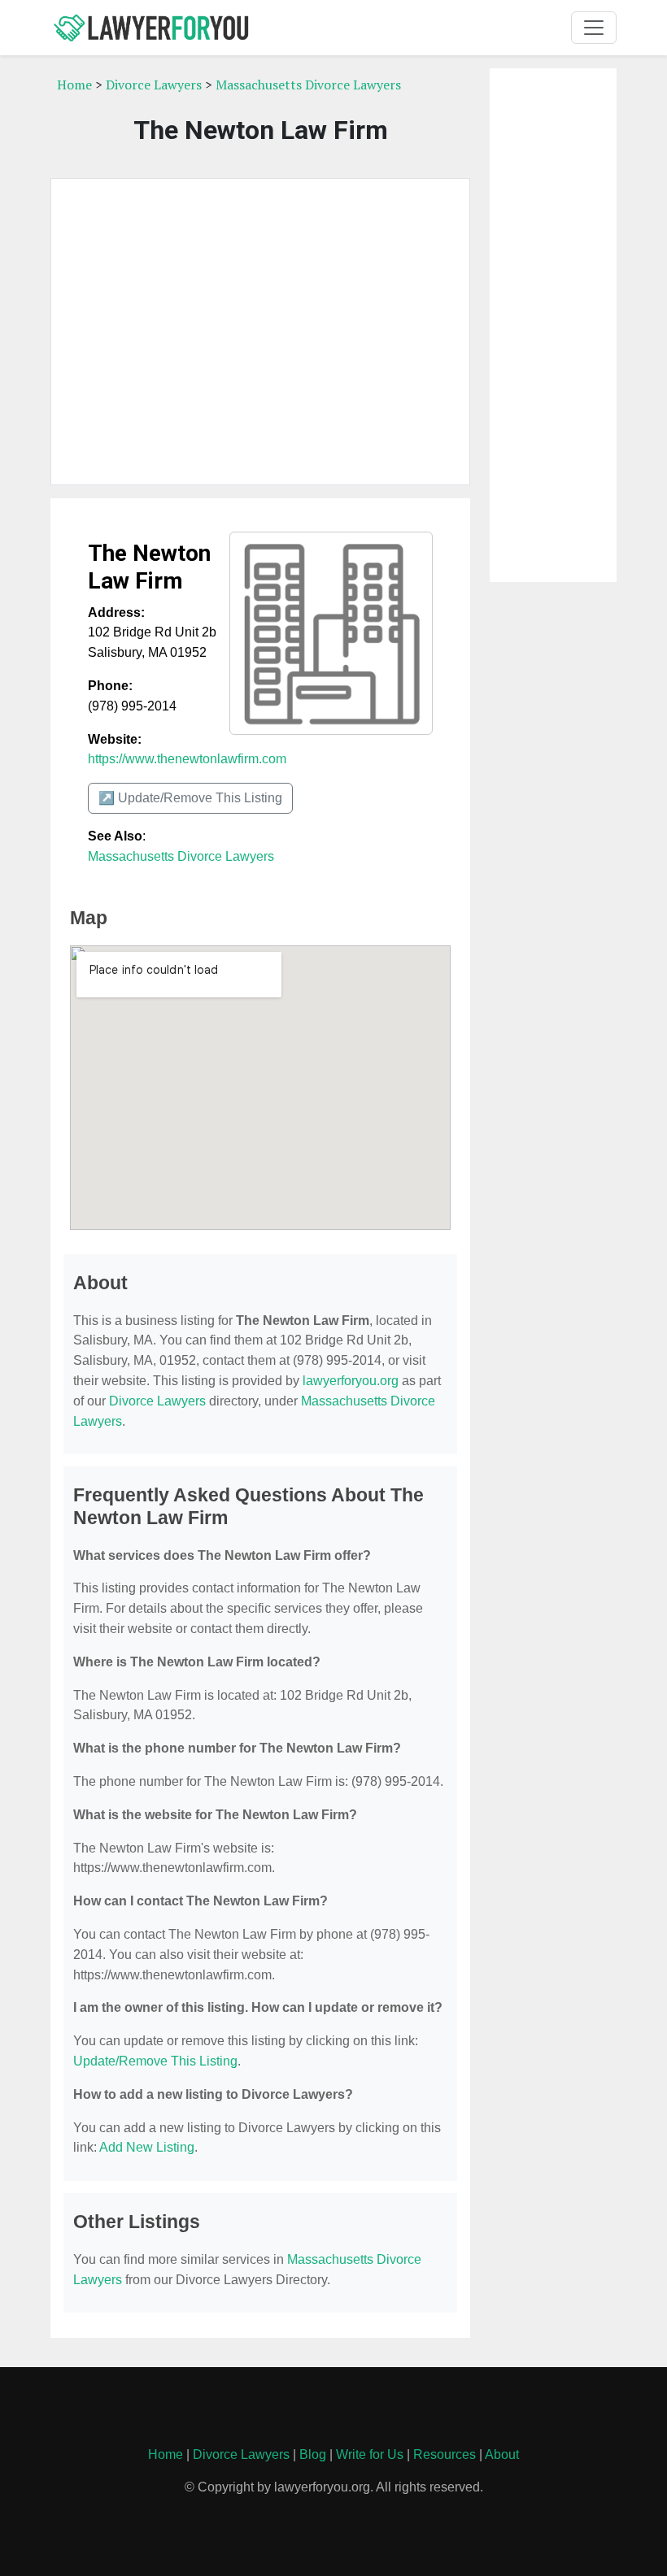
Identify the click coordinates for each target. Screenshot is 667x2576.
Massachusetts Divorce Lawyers (308, 85)
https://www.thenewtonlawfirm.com (187, 759)
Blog (313, 2454)
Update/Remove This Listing (155, 2061)
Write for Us (370, 2454)
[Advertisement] (260, 332)
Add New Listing (147, 2147)
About (502, 2454)
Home (74, 85)
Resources (445, 2454)
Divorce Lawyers (154, 85)
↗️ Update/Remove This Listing (190, 798)
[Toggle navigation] (594, 28)
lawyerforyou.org (351, 1381)
